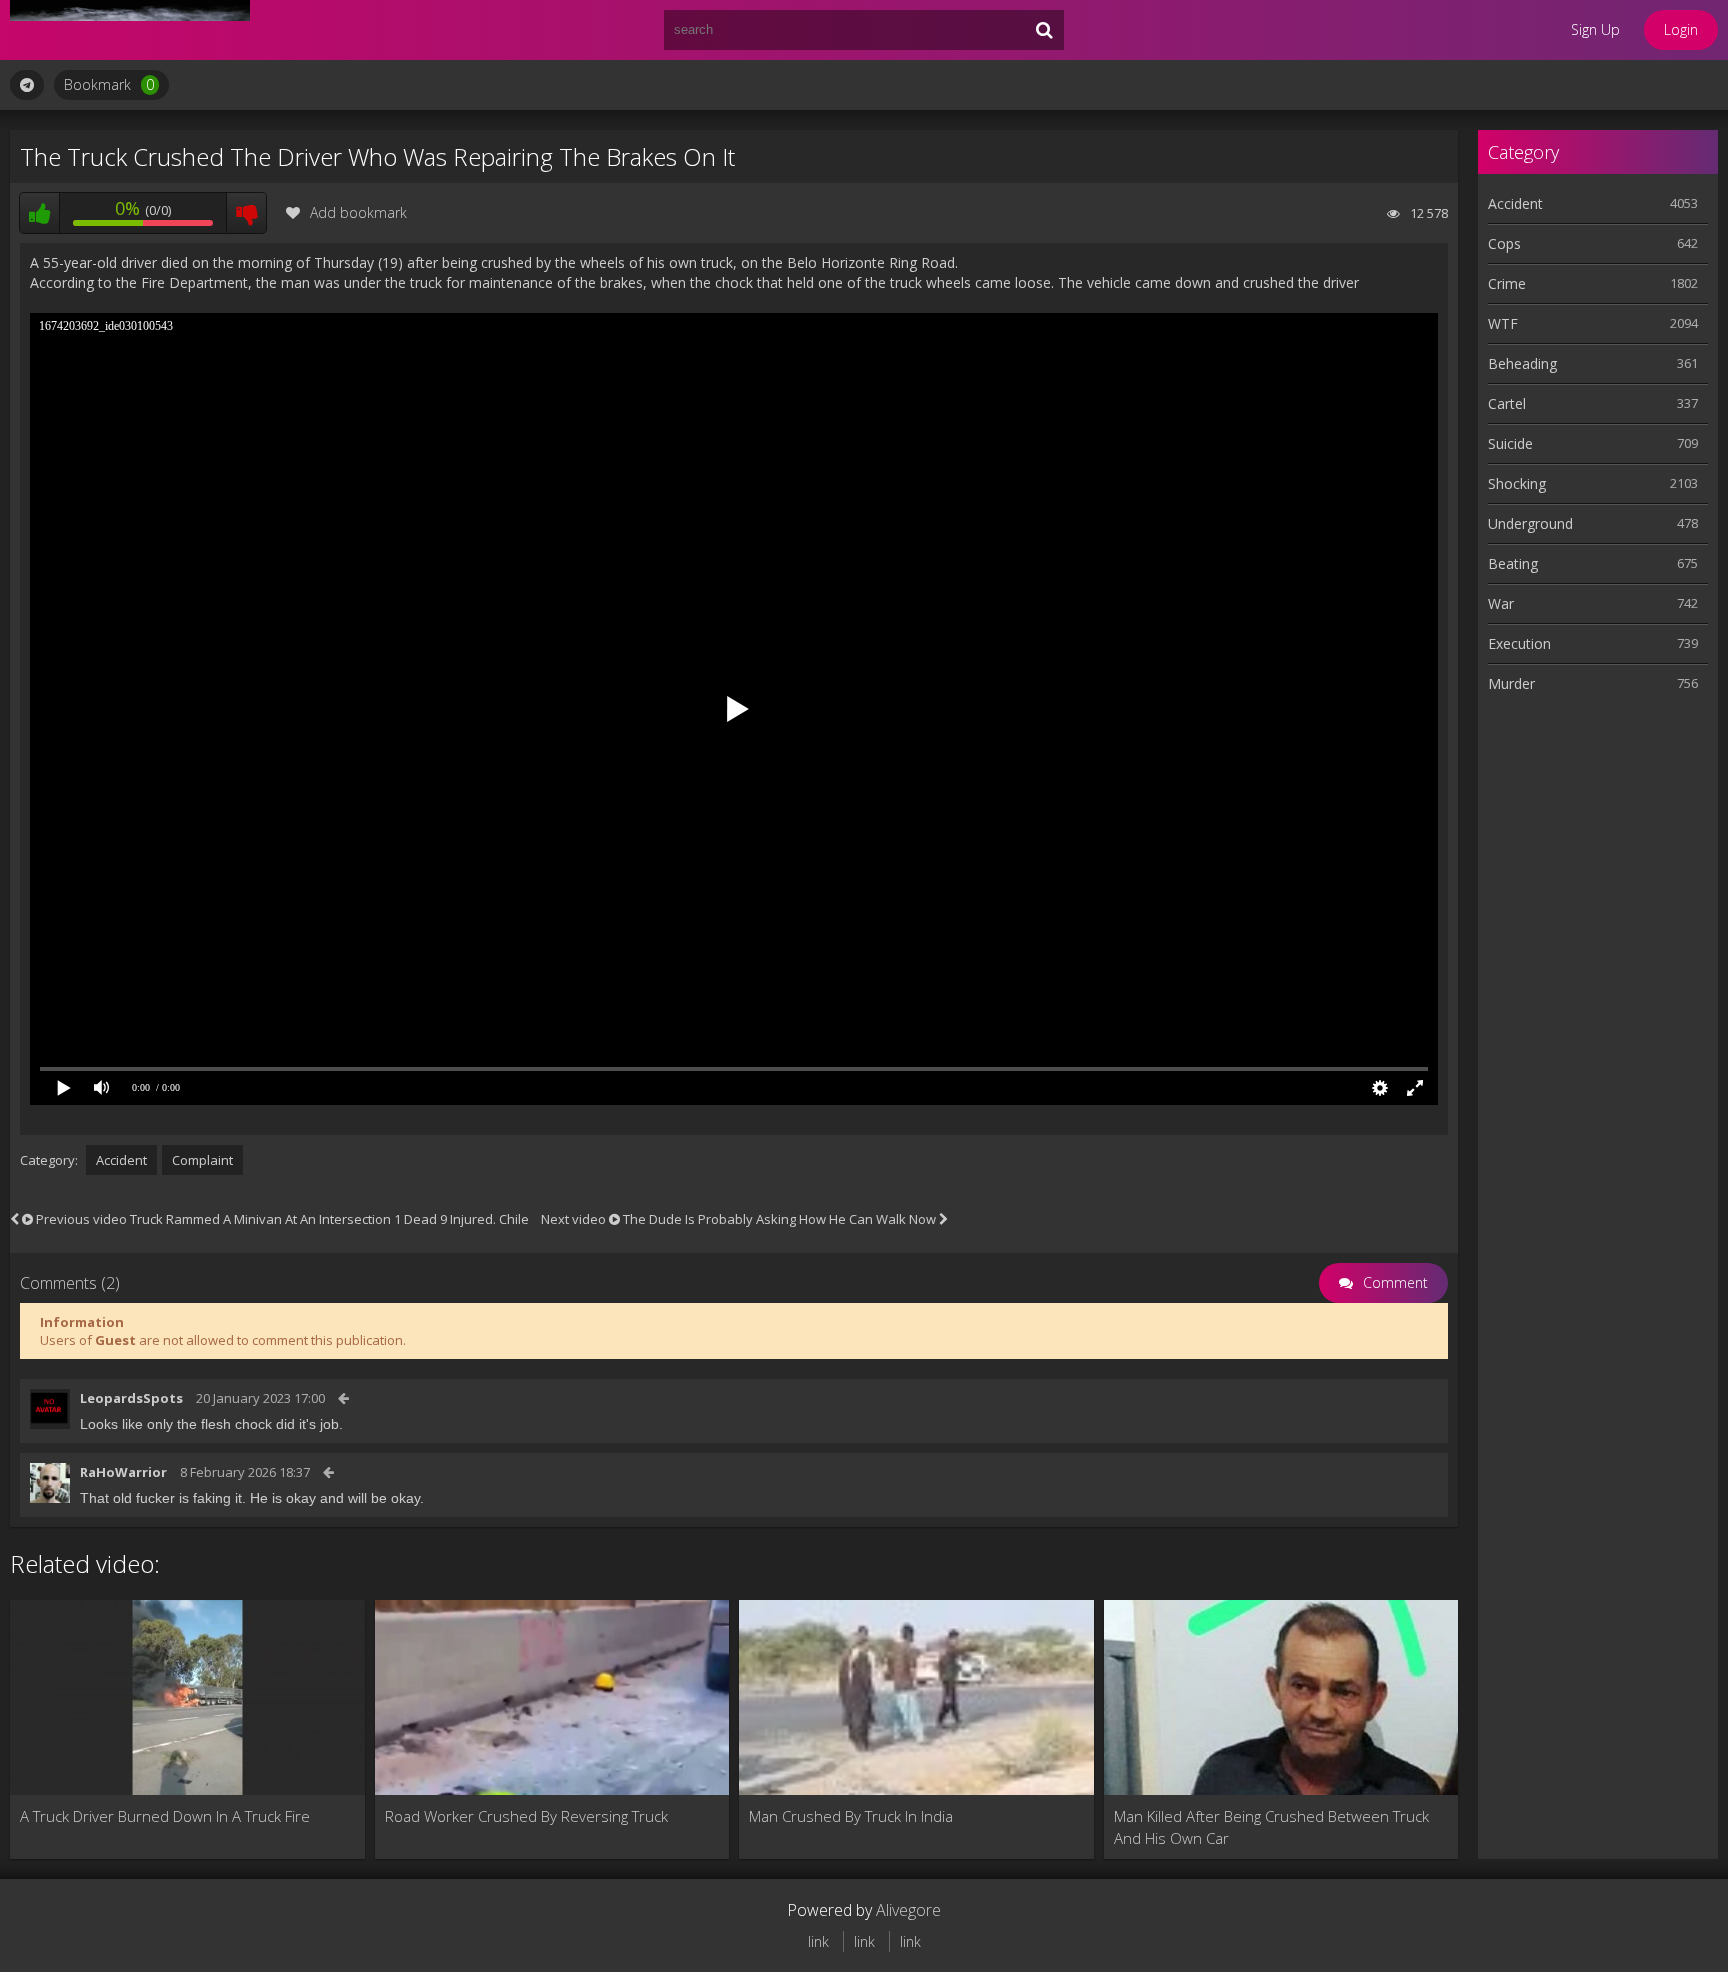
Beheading (1522, 363)
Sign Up (1595, 29)
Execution (1519, 643)
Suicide (1510, 443)
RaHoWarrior (123, 1472)
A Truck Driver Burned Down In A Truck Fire (165, 1816)
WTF (1503, 323)
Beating (1513, 563)
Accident (121, 1160)
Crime (1507, 283)
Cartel (1507, 403)
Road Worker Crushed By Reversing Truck (526, 1816)
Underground (1530, 523)
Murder (1511, 683)
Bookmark (109, 84)
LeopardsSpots (131, 1398)
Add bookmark (358, 212)
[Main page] (130, 30)
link (818, 1941)
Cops (1504, 243)
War (1501, 603)
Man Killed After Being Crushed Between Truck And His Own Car (1271, 1827)
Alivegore (908, 1910)
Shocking (1517, 483)
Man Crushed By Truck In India (851, 1816)
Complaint (202, 1160)
